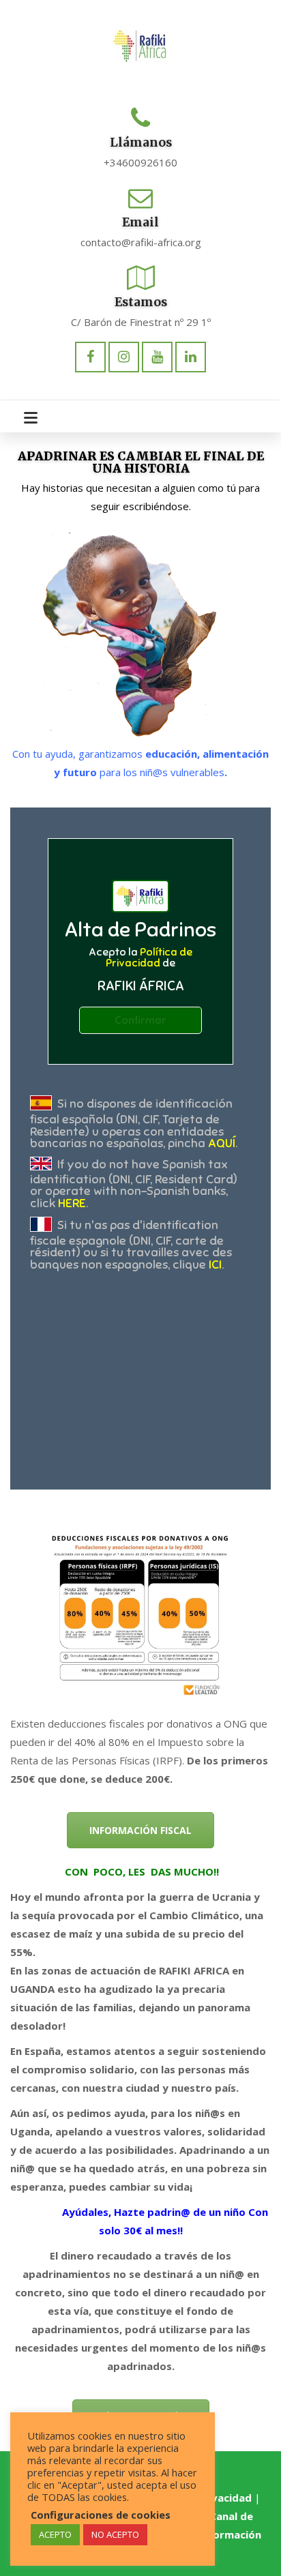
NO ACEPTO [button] (115, 2534)
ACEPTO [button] (55, 2534)
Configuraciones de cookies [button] (101, 2515)
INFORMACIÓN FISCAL (140, 1830)
